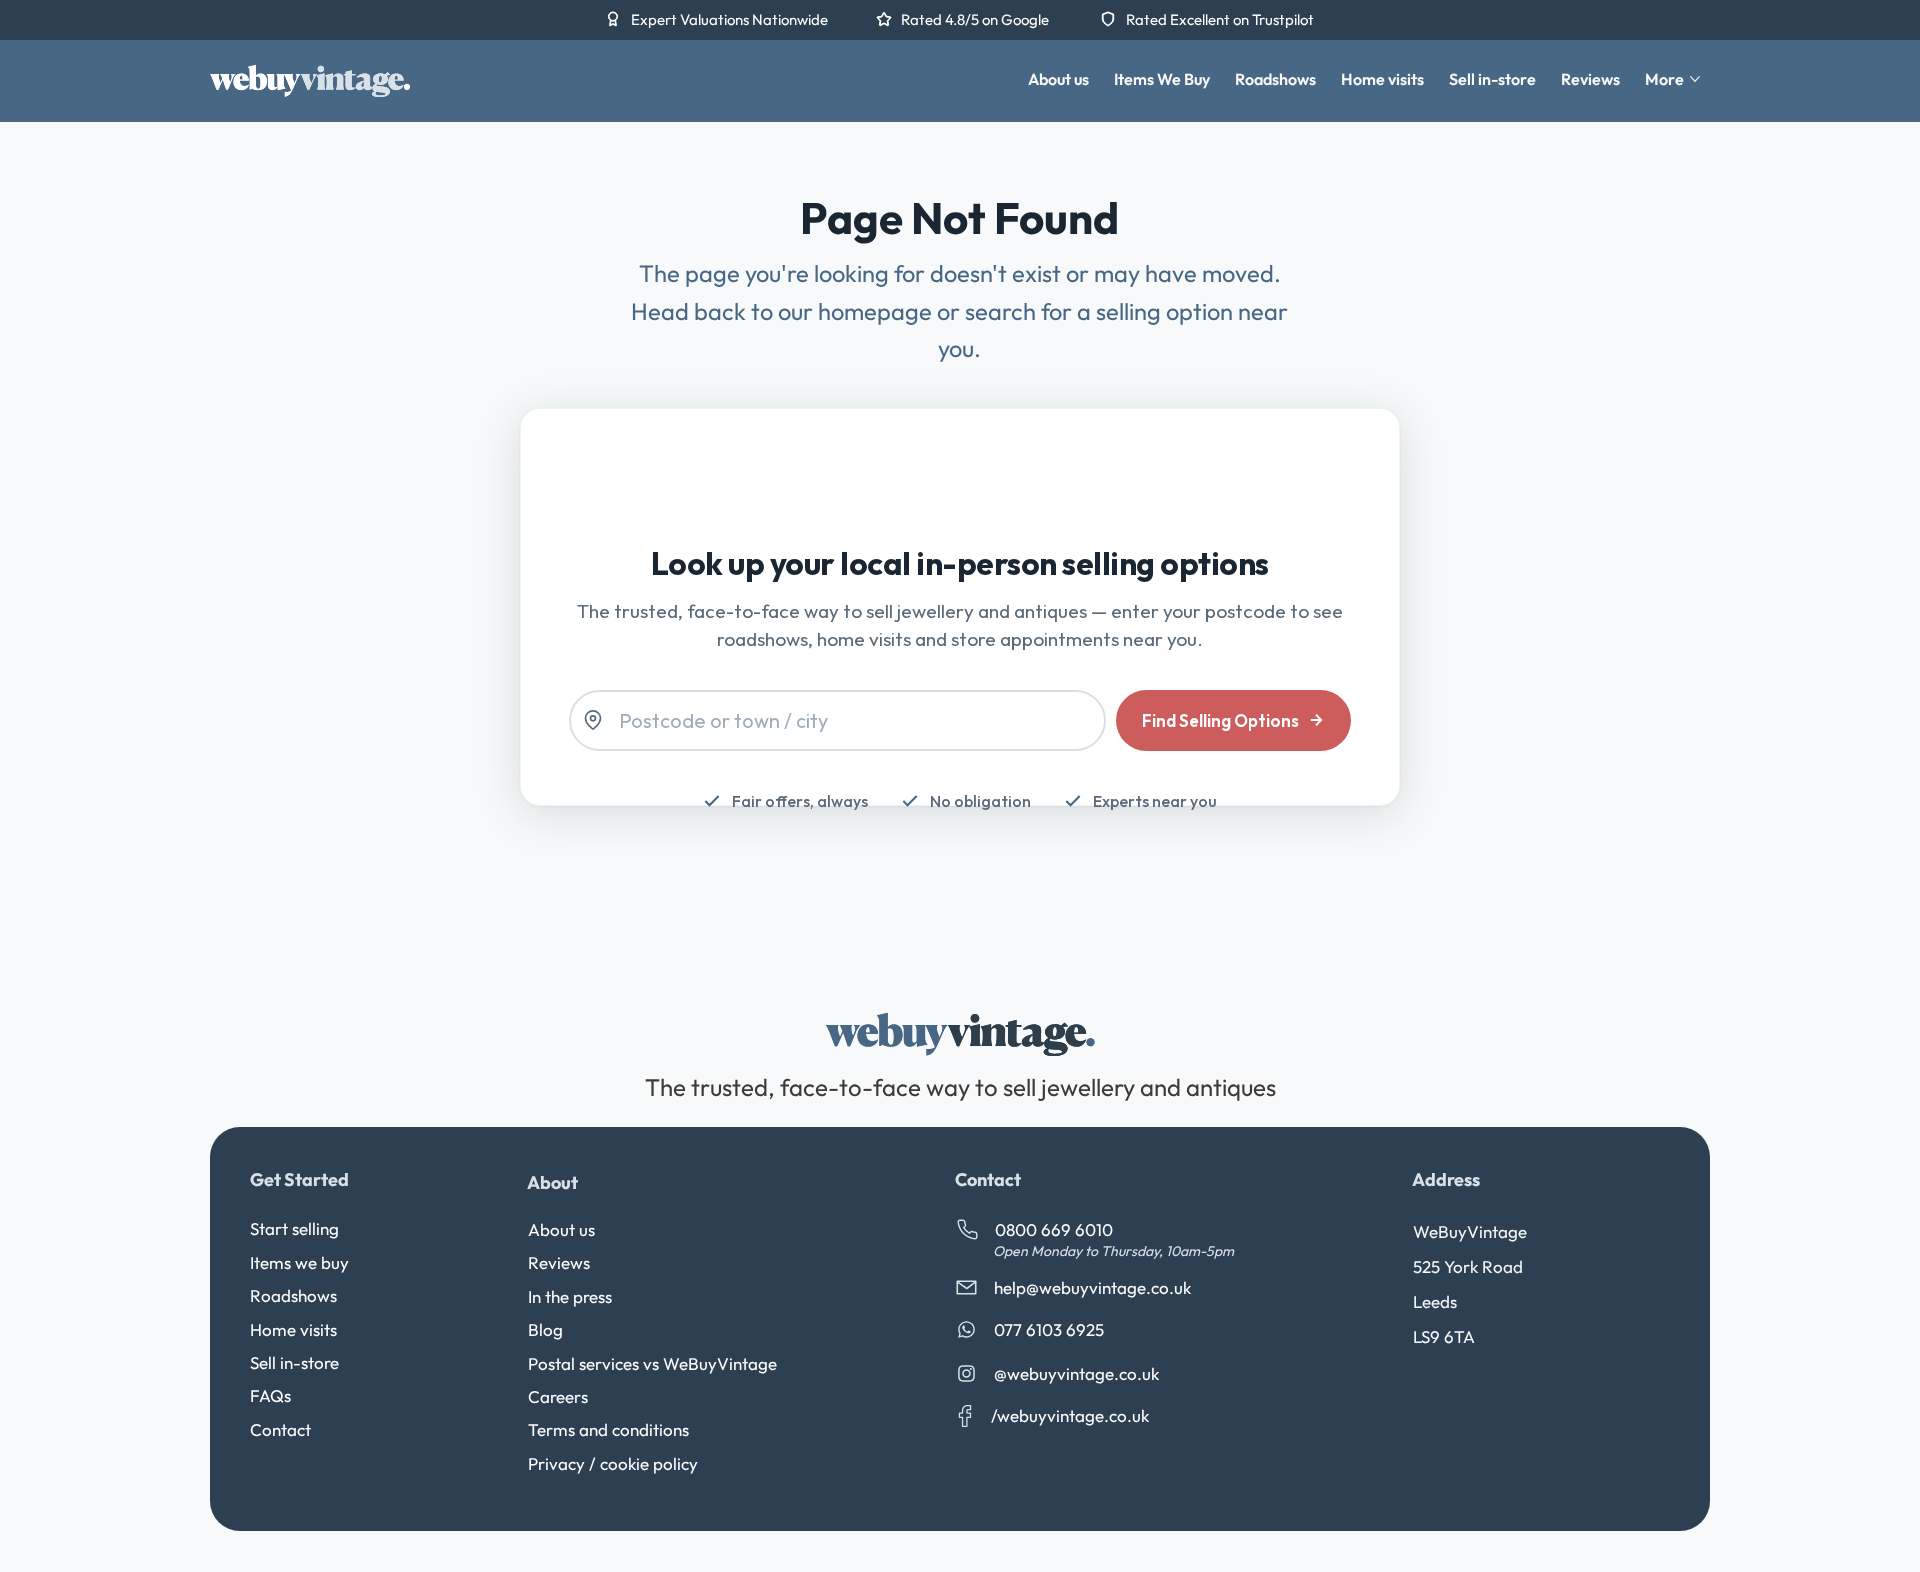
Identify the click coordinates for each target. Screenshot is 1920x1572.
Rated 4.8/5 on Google (976, 19)
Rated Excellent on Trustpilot (1220, 19)
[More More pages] (1695, 79)
